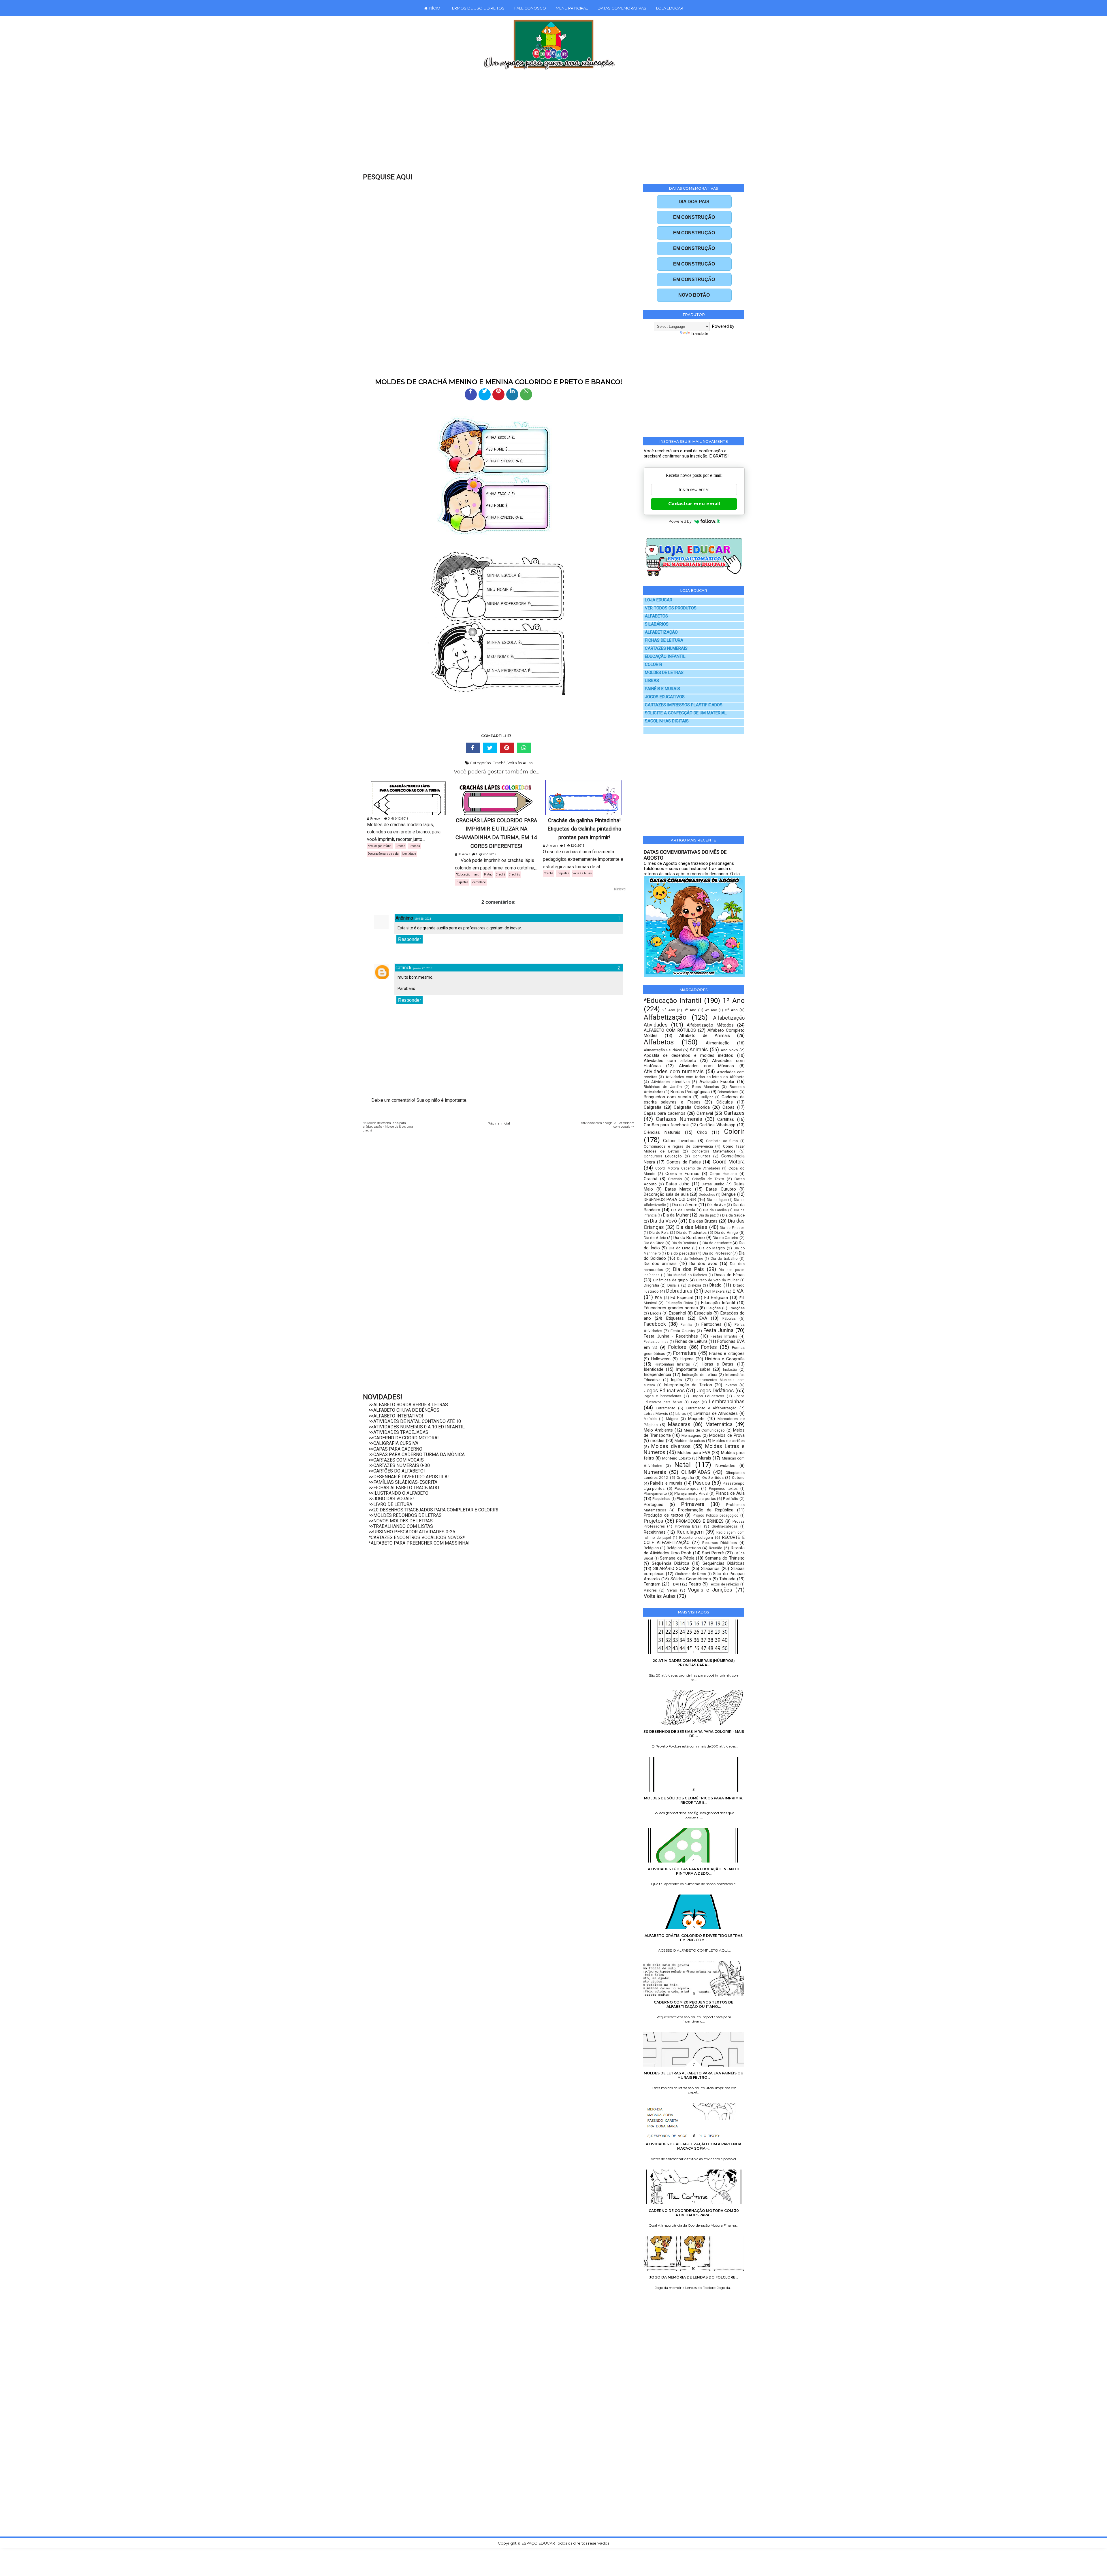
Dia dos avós (703, 1263)
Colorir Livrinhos (679, 1141)
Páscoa (702, 1483)
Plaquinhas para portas (696, 1498)
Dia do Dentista (684, 1243)
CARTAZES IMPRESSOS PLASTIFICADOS (684, 705)
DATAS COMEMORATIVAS (622, 8)
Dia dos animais (660, 1263)
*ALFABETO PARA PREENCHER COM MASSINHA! (419, 1543)
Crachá (499, 763)
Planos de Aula (730, 1493)
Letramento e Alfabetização (711, 1408)
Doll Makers (715, 1291)
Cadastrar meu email (694, 504)
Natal (683, 1465)
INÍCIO (434, 8)
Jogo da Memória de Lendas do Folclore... (694, 2277)
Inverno (731, 1385)
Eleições (714, 1308)
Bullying (707, 1097)
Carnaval (705, 1113)
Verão (672, 1590)
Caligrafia (653, 1107)
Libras (681, 1413)
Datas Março (678, 1189)
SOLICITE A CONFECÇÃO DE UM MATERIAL (686, 713)
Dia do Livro (680, 1248)
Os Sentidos (713, 1477)
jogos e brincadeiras (662, 1396)
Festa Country (683, 1331)
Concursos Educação (663, 1156)
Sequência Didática (671, 1563)
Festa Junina (718, 1330)
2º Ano (669, 1010)
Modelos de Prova (727, 1435)
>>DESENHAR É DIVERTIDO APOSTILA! (409, 1477)
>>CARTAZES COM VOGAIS (396, 1460)
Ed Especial (682, 1298)
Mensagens (691, 1435)
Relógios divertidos (684, 1548)
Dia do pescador (681, 1253)
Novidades (725, 1466)
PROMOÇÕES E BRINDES (700, 1521)
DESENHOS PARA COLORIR (670, 1200)
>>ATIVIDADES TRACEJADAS (399, 1432)
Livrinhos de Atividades (716, 1413)
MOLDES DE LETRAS (664, 673)
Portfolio (731, 1498)
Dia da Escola (683, 1210)
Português (654, 1504)
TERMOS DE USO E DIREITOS (477, 8)
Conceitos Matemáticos (713, 1151)
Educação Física (679, 1303)
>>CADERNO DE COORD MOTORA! (404, 1438)
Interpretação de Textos (688, 1385)
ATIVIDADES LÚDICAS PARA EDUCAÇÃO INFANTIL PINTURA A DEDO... (694, 1871)
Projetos (654, 1521)
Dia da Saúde (733, 1215)
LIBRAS (652, 681)
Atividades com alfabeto (670, 1061)
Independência (657, 1374)
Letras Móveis (656, 1413)
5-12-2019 (401, 819)
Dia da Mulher (676, 1215)
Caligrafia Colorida (692, 1107)
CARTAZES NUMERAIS (666, 648)
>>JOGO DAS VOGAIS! (391, 1499)
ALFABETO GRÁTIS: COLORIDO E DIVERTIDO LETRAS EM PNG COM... (694, 1938)
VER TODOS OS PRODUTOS (671, 608)
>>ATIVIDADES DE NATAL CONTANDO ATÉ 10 (415, 1421)
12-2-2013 (577, 846)
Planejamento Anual (691, 1493)
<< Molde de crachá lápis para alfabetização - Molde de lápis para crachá (388, 1127)
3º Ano (690, 1010)
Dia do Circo (654, 1243)
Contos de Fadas (684, 1162)
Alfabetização (665, 1017)
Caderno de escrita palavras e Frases (694, 1099)
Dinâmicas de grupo (670, 1280)
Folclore (677, 1347)
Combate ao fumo (722, 1141)
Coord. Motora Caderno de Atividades (688, 1168)
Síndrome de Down (691, 1574)
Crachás (414, 846)
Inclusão (730, 1369)
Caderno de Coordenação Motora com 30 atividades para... (694, 2213)
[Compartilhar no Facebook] (471, 394)
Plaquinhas (661, 1499)
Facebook (655, 1324)
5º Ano (731, 1010)
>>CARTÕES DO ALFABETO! (397, 1471)
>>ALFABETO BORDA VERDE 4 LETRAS (408, 1405)
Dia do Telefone (690, 1259)
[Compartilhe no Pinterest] (498, 394)
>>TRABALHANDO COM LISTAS (401, 1526)
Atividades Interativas (671, 1082)
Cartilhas (726, 1119)
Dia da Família (715, 1210)
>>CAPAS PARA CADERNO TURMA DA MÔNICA (417, 1454)
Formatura (685, 1353)
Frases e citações (727, 1353)
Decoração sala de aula (383, 854)
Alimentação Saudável (663, 1050)
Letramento (666, 1408)
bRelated (620, 889)
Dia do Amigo (726, 1232)
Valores (650, 1590)
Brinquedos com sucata (667, 1097)
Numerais (655, 1472)
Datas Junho (713, 1184)
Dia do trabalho (724, 1258)
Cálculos (725, 1102)
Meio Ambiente (658, 1430)
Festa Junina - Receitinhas (671, 1336)
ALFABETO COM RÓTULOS (670, 1030)
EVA (703, 1318)
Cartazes (734, 1113)
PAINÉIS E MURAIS (662, 689)
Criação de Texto (708, 1179)
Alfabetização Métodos (710, 1025)
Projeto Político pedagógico (716, 1515)
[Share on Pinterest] (507, 748)
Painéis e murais (666, 1483)
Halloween (661, 1359)
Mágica (672, 1419)
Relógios (651, 1548)
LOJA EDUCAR (670, 8)
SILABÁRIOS (657, 624)
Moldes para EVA (694, 1453)
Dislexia (694, 1285)
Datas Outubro (721, 1189)
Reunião (716, 1548)
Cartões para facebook (666, 1125)
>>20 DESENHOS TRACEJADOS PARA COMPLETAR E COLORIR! (434, 1510)
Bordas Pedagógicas (690, 1092)
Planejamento (655, 1493)
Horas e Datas (718, 1364)
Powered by (680, 521)
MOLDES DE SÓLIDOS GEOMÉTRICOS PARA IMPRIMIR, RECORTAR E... (694, 1800)
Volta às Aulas (520, 763)
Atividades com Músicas (706, 1066)
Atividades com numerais (674, 1071)
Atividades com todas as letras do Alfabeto (705, 1077)
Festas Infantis (724, 1336)
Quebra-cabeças (725, 1526)
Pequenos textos (723, 1489)
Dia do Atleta (655, 1238)
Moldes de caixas (690, 1440)
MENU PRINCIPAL (572, 8)
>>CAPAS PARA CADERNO (396, 1449)
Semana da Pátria (677, 1558)
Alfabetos (659, 1042)
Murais (705, 1458)
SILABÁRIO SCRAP (672, 1568)
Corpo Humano (723, 1174)
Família (686, 1325)
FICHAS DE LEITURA (664, 640)
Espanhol (677, 1313)
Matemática (719, 1424)
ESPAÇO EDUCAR (539, 2543)
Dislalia (673, 1285)
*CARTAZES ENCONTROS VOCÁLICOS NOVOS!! (417, 1537)
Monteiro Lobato (677, 1458)
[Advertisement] (541, 125)
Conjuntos (702, 1156)
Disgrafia (651, 1285)
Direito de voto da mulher (718, 1280)
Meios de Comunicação (704, 1430)
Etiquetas (462, 882)
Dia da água (717, 1200)
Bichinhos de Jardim (663, 1086)
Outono (738, 1477)
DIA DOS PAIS (694, 202)
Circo (702, 1132)
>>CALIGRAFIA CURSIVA (394, 1443)
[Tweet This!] (490, 748)
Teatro (695, 1584)
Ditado (716, 1285)
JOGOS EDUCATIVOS (665, 697)
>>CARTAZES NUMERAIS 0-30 (399, 1465)
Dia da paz (707, 1215)
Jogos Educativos (664, 1390)
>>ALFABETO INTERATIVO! (396, 1416)
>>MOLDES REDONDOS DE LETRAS (405, 1515)
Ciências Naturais (662, 1132)
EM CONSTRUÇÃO (694, 217)
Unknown (376, 819)
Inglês (676, 1380)
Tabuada (727, 1579)
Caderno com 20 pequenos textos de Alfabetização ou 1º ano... (694, 2004)
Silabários (710, 1568)
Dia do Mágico (712, 1248)
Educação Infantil (718, 1303)
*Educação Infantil (380, 846)
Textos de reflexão (724, 1584)
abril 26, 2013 (423, 919)
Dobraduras (679, 1291)
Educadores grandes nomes (671, 1308)
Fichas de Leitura (691, 1341)
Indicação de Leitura (700, 1374)
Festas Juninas (656, 1342)
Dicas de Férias (729, 1275)
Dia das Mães (692, 1227)
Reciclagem (690, 1532)
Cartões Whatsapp (717, 1125)
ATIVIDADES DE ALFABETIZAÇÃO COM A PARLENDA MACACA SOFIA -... (694, 2146)
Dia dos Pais (689, 1269)
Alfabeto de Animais (705, 1035)
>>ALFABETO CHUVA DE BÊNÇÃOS (404, 1410)
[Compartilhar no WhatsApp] (526, 394)
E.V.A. (739, 1291)
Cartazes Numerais (679, 1119)
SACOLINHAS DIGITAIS (667, 721)
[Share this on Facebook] (473, 748)
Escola (656, 1313)
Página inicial (499, 1123)
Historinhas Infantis (672, 1364)
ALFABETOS (656, 616)
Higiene (687, 1359)
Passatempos (687, 1488)
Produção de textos (663, 1515)
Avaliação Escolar (717, 1082)
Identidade (409, 854)
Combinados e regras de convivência (678, 1146)
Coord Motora (729, 1162)
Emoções (737, 1308)
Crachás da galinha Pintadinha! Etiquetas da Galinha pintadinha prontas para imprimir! (584, 829)
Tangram (652, 1584)
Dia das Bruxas (703, 1221)
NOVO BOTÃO (694, 295)
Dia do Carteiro (725, 1238)
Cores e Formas (682, 1174)
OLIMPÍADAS (696, 1472)
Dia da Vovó (663, 1221)
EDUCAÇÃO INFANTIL (665, 657)
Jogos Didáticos (715, 1390)
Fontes (709, 1347)
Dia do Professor (717, 1253)
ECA (659, 1298)
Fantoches (711, 1324)
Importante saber (693, 1369)
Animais (699, 1049)
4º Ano (711, 1010)
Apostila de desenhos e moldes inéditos (689, 1055)
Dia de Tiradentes (691, 1232)
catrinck (403, 968)
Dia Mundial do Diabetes (687, 1275)
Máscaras (679, 1424)
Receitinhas (655, 1532)
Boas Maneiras (705, 1086)
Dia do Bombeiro (689, 1238)
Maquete (696, 1419)
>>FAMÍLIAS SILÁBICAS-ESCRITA (403, 1482)
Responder (410, 939)
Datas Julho (678, 1184)
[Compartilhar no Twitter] (485, 394)
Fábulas (729, 1318)
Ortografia (685, 1477)
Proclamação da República (706, 1510)
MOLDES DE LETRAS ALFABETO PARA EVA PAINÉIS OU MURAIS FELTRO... (694, 2075)
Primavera (693, 1504)
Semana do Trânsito (725, 1558)
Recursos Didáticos (720, 1543)
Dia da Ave (716, 1205)
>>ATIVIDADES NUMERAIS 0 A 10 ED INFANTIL (417, 1427)
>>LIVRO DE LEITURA (390, 1504)
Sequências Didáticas (724, 1563)
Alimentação (718, 1043)
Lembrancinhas (727, 1401)
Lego (695, 1402)
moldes (657, 1440)
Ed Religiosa (716, 1298)
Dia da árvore (685, 1205)
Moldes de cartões (728, 1440)
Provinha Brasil (688, 1526)
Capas (728, 1107)
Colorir (734, 1131)
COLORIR (654, 665)
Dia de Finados (732, 1228)
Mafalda (650, 1419)
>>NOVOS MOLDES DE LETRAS (401, 1521)
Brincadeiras (728, 1092)
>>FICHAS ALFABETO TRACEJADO (404, 1488)
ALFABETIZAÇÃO (661, 632)
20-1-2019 (489, 854)
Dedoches (707, 1195)
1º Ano (488, 874)
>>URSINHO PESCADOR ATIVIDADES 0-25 (412, 1532)
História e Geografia (725, 1359)
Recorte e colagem (696, 1537)
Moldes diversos (671, 1446)
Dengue (729, 1194)
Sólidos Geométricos (691, 1579)
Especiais (703, 1313)
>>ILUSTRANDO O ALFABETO (399, 1493)
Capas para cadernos (665, 1113)
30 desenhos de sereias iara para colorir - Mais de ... (694, 1734)
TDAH (676, 1584)
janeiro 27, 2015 (423, 968)
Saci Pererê (713, 1553)
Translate (700, 334)
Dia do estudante (717, 1243)
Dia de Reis (659, 1232)
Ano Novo (729, 1050)
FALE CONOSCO (530, 8)
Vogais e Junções (710, 1590)
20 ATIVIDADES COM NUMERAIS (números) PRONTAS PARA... (694, 1663)
